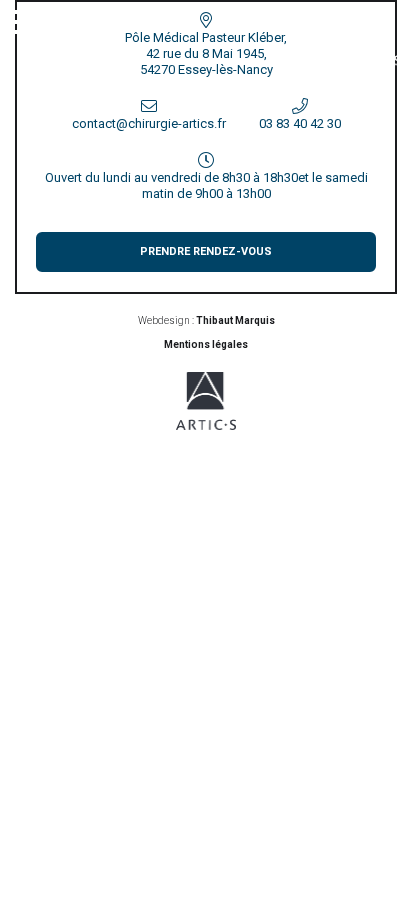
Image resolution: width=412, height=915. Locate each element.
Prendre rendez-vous (206, 251)
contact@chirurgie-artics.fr (149, 123)
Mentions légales (206, 344)
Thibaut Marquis (235, 320)
